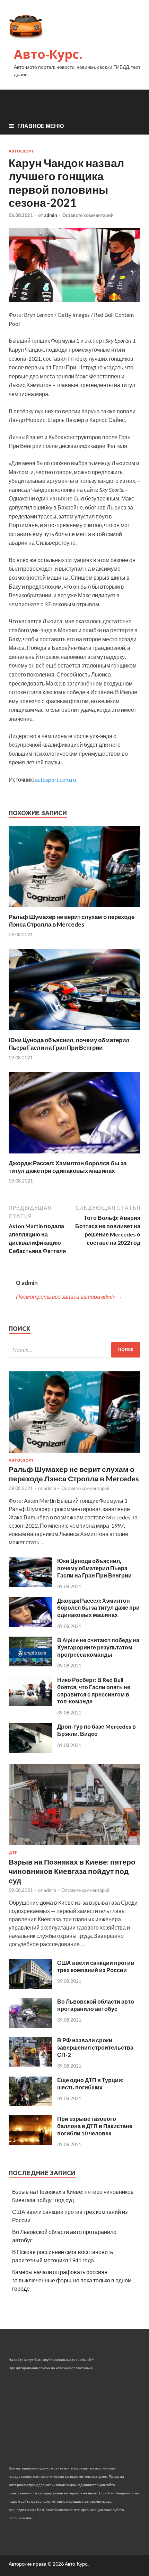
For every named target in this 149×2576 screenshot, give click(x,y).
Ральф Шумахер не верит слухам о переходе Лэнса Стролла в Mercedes (72, 921)
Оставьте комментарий (88, 215)
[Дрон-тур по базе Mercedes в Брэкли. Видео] (30, 1751)
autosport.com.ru (55, 779)
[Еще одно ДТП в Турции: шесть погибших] (30, 2104)
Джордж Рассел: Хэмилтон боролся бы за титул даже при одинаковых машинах (68, 1167)
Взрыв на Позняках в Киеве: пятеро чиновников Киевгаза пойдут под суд (72, 1871)
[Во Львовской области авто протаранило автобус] (30, 2026)
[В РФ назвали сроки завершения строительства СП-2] (30, 2064)
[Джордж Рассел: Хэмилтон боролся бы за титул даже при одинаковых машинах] (74, 1155)
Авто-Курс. (48, 54)
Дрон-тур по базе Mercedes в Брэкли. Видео (97, 1730)
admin (51, 215)
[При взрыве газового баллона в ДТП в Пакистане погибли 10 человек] (30, 2143)
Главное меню (41, 126)
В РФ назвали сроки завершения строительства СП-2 (95, 2047)
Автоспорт (21, 151)
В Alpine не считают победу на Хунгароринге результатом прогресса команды (98, 1647)
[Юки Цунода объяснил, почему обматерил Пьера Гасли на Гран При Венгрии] (74, 1032)
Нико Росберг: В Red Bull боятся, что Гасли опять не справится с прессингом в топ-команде (94, 1690)
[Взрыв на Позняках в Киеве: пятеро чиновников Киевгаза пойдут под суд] (74, 1846)
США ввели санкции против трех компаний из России (96, 1966)
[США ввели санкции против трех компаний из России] (30, 1987)
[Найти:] (74, 1350)
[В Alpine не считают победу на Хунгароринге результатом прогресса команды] (30, 1664)
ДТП (13, 1852)
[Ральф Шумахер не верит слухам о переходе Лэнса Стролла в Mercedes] (74, 909)
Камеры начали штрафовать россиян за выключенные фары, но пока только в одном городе (72, 2280)
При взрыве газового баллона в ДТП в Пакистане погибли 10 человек (95, 2126)
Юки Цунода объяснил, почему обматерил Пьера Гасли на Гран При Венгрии (69, 1044)
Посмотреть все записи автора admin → (69, 1296)
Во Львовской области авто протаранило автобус (96, 2005)
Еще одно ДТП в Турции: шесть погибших (90, 2083)
